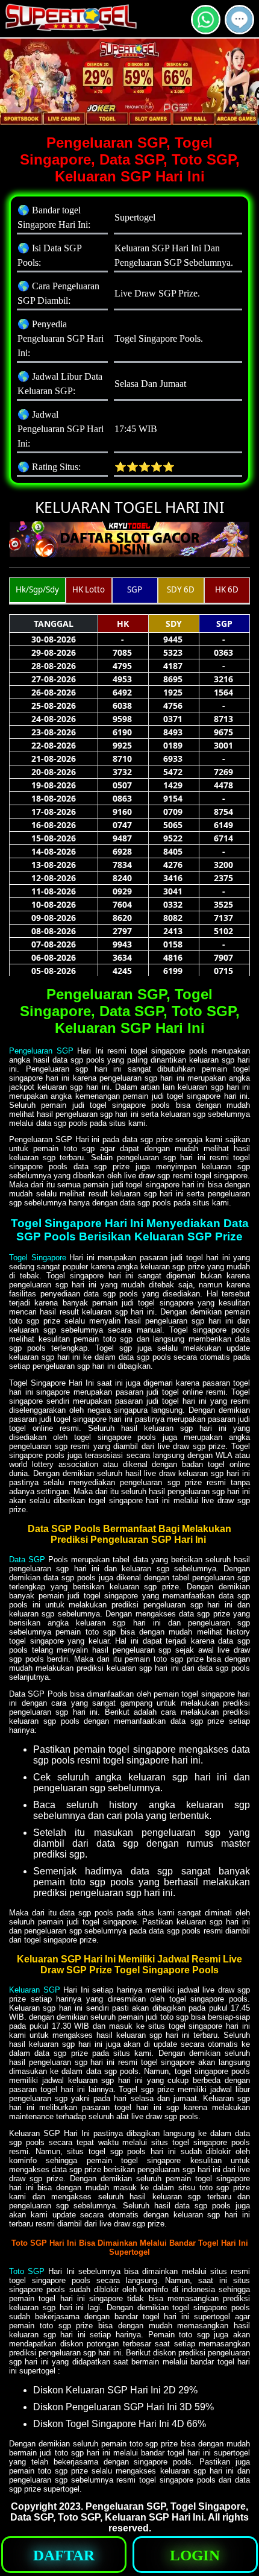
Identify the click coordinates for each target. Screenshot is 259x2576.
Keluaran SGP (35, 1990)
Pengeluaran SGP (41, 1051)
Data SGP (27, 1560)
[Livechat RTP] (239, 29)
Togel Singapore (38, 1258)
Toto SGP (27, 2271)
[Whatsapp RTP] (206, 29)
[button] (239, 20)
